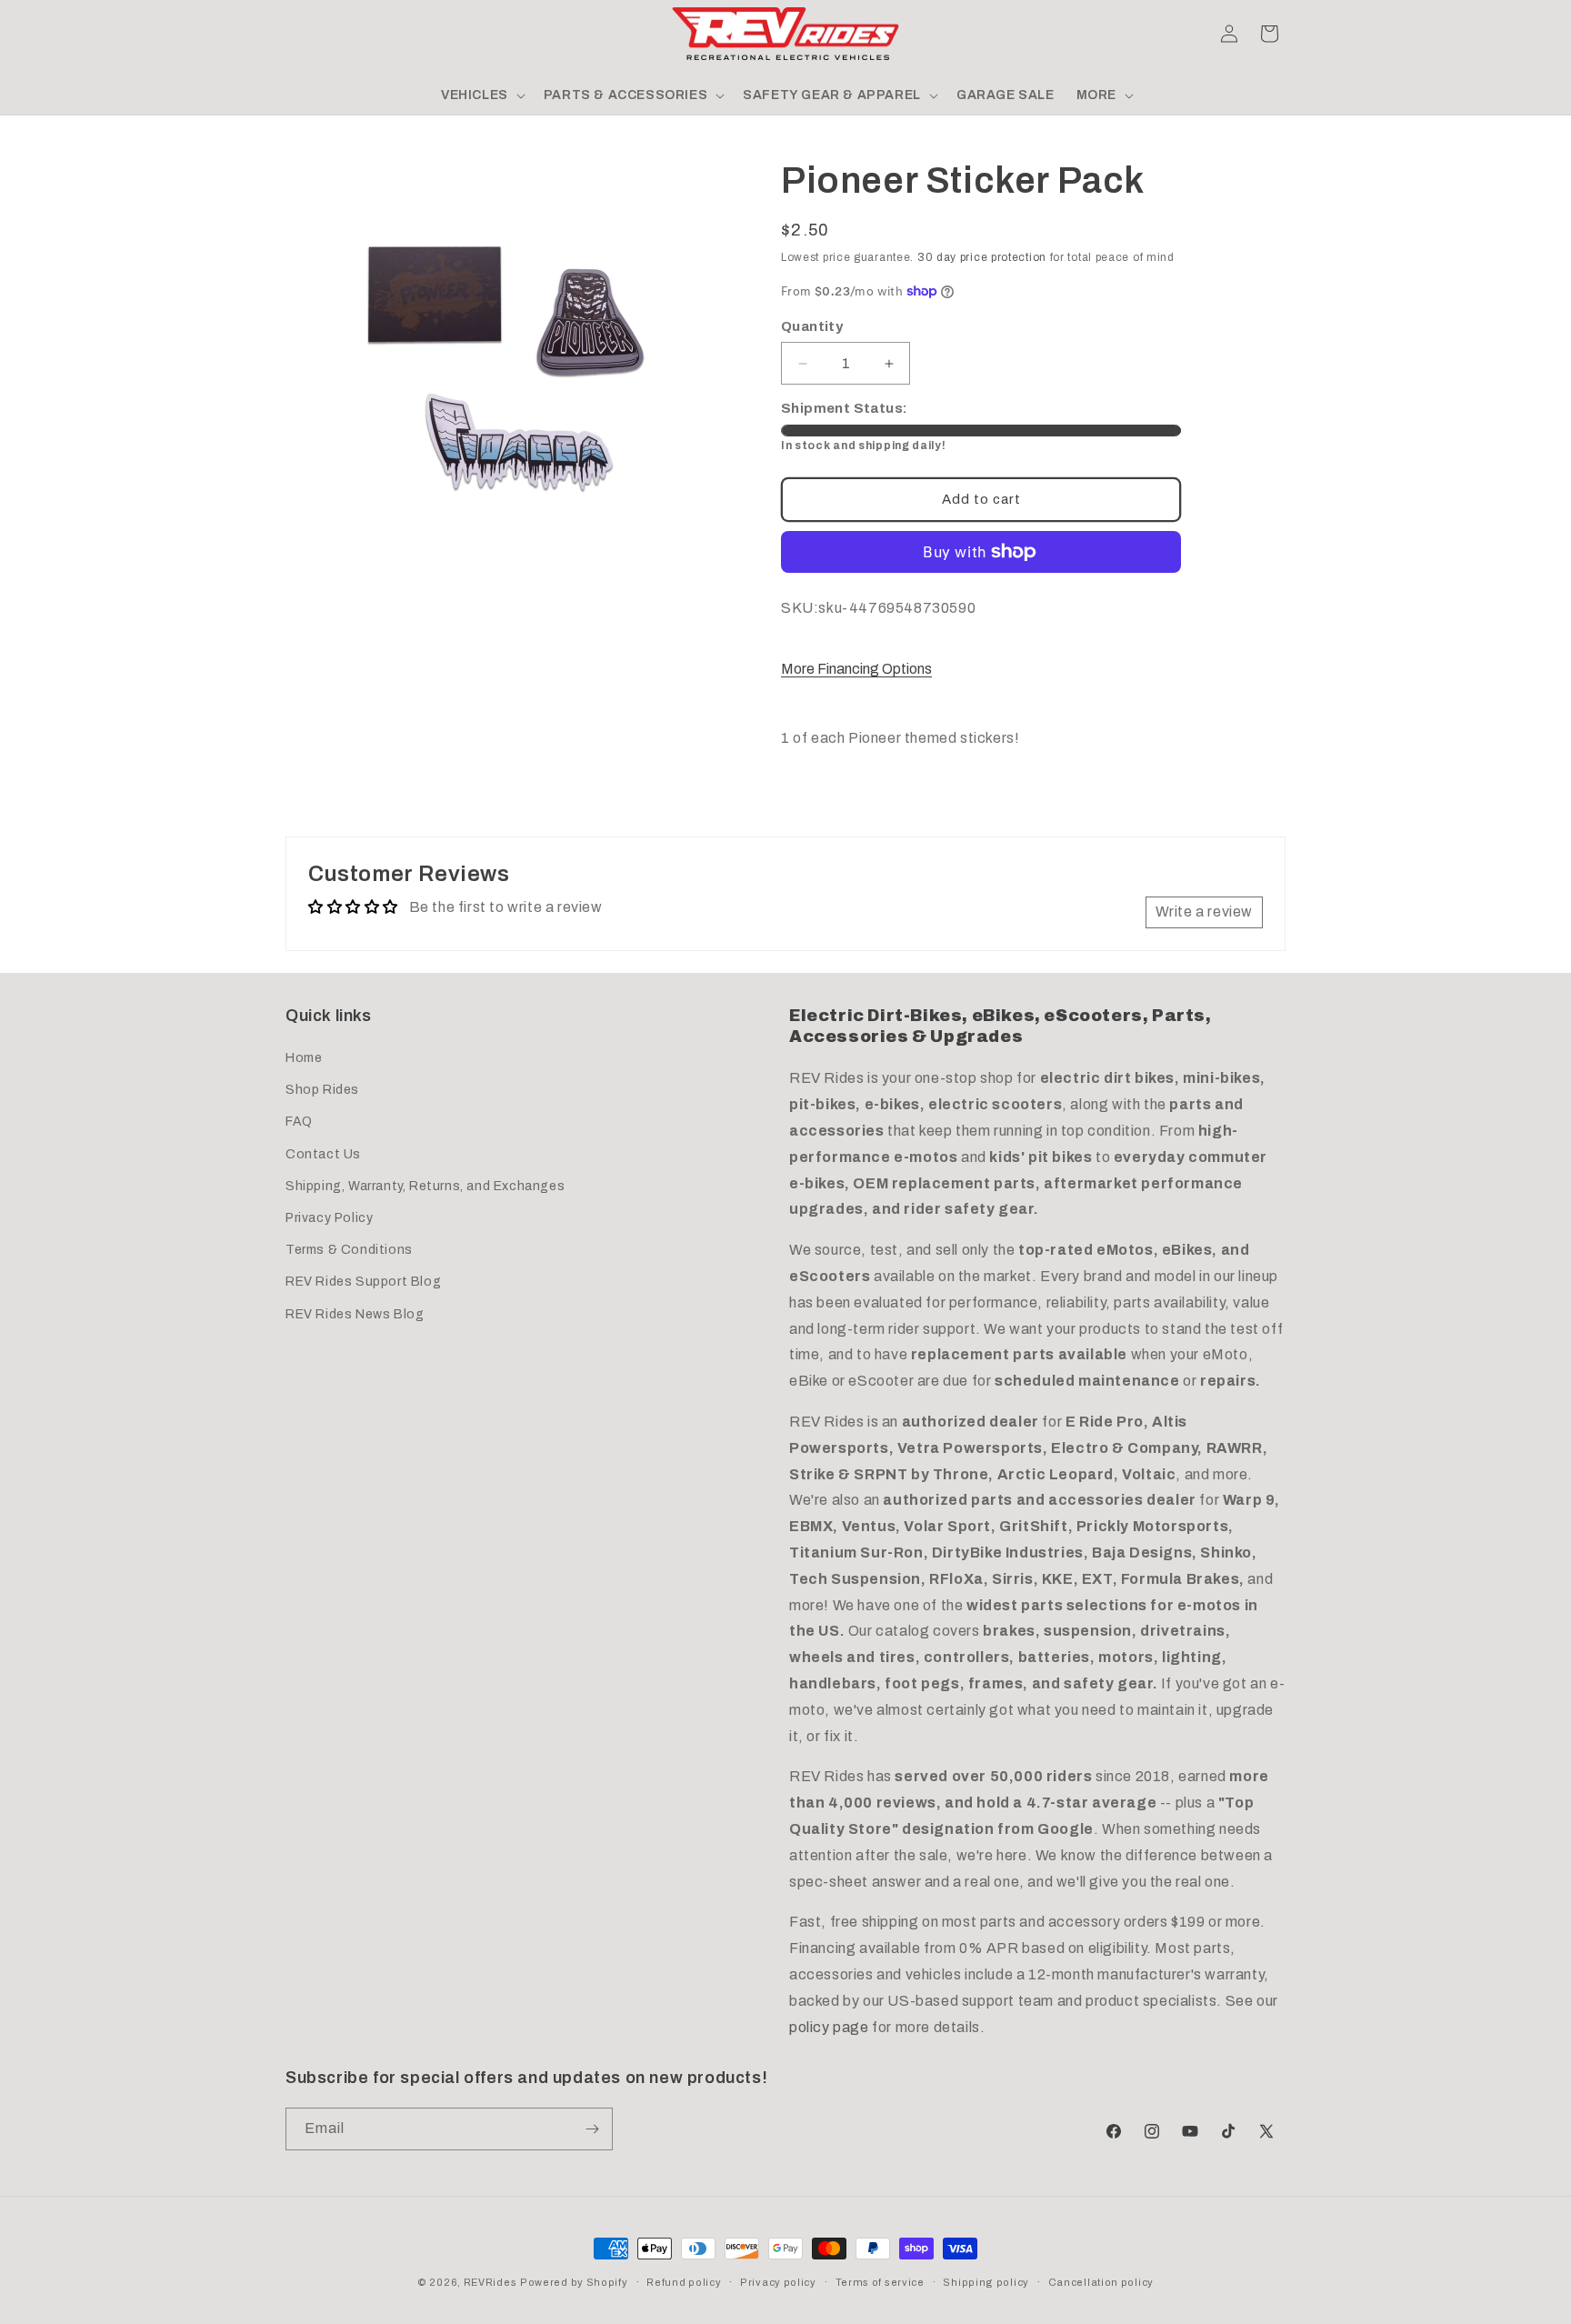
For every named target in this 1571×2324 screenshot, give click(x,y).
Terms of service (880, 2282)
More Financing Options (856, 669)
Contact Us (323, 1154)
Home (304, 1058)
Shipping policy (986, 2282)
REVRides (490, 2282)
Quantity (812, 326)
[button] (305, 34)
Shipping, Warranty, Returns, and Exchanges (425, 1186)
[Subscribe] (592, 2129)
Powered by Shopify (574, 2282)
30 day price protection (982, 257)
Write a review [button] (1204, 912)
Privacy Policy (329, 1218)
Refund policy (684, 2282)
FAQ (299, 1122)
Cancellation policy (1101, 2282)
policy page (829, 2027)
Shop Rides (322, 1090)
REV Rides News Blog (355, 1314)
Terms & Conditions (349, 1250)
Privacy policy (778, 2282)
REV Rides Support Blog (363, 1282)
